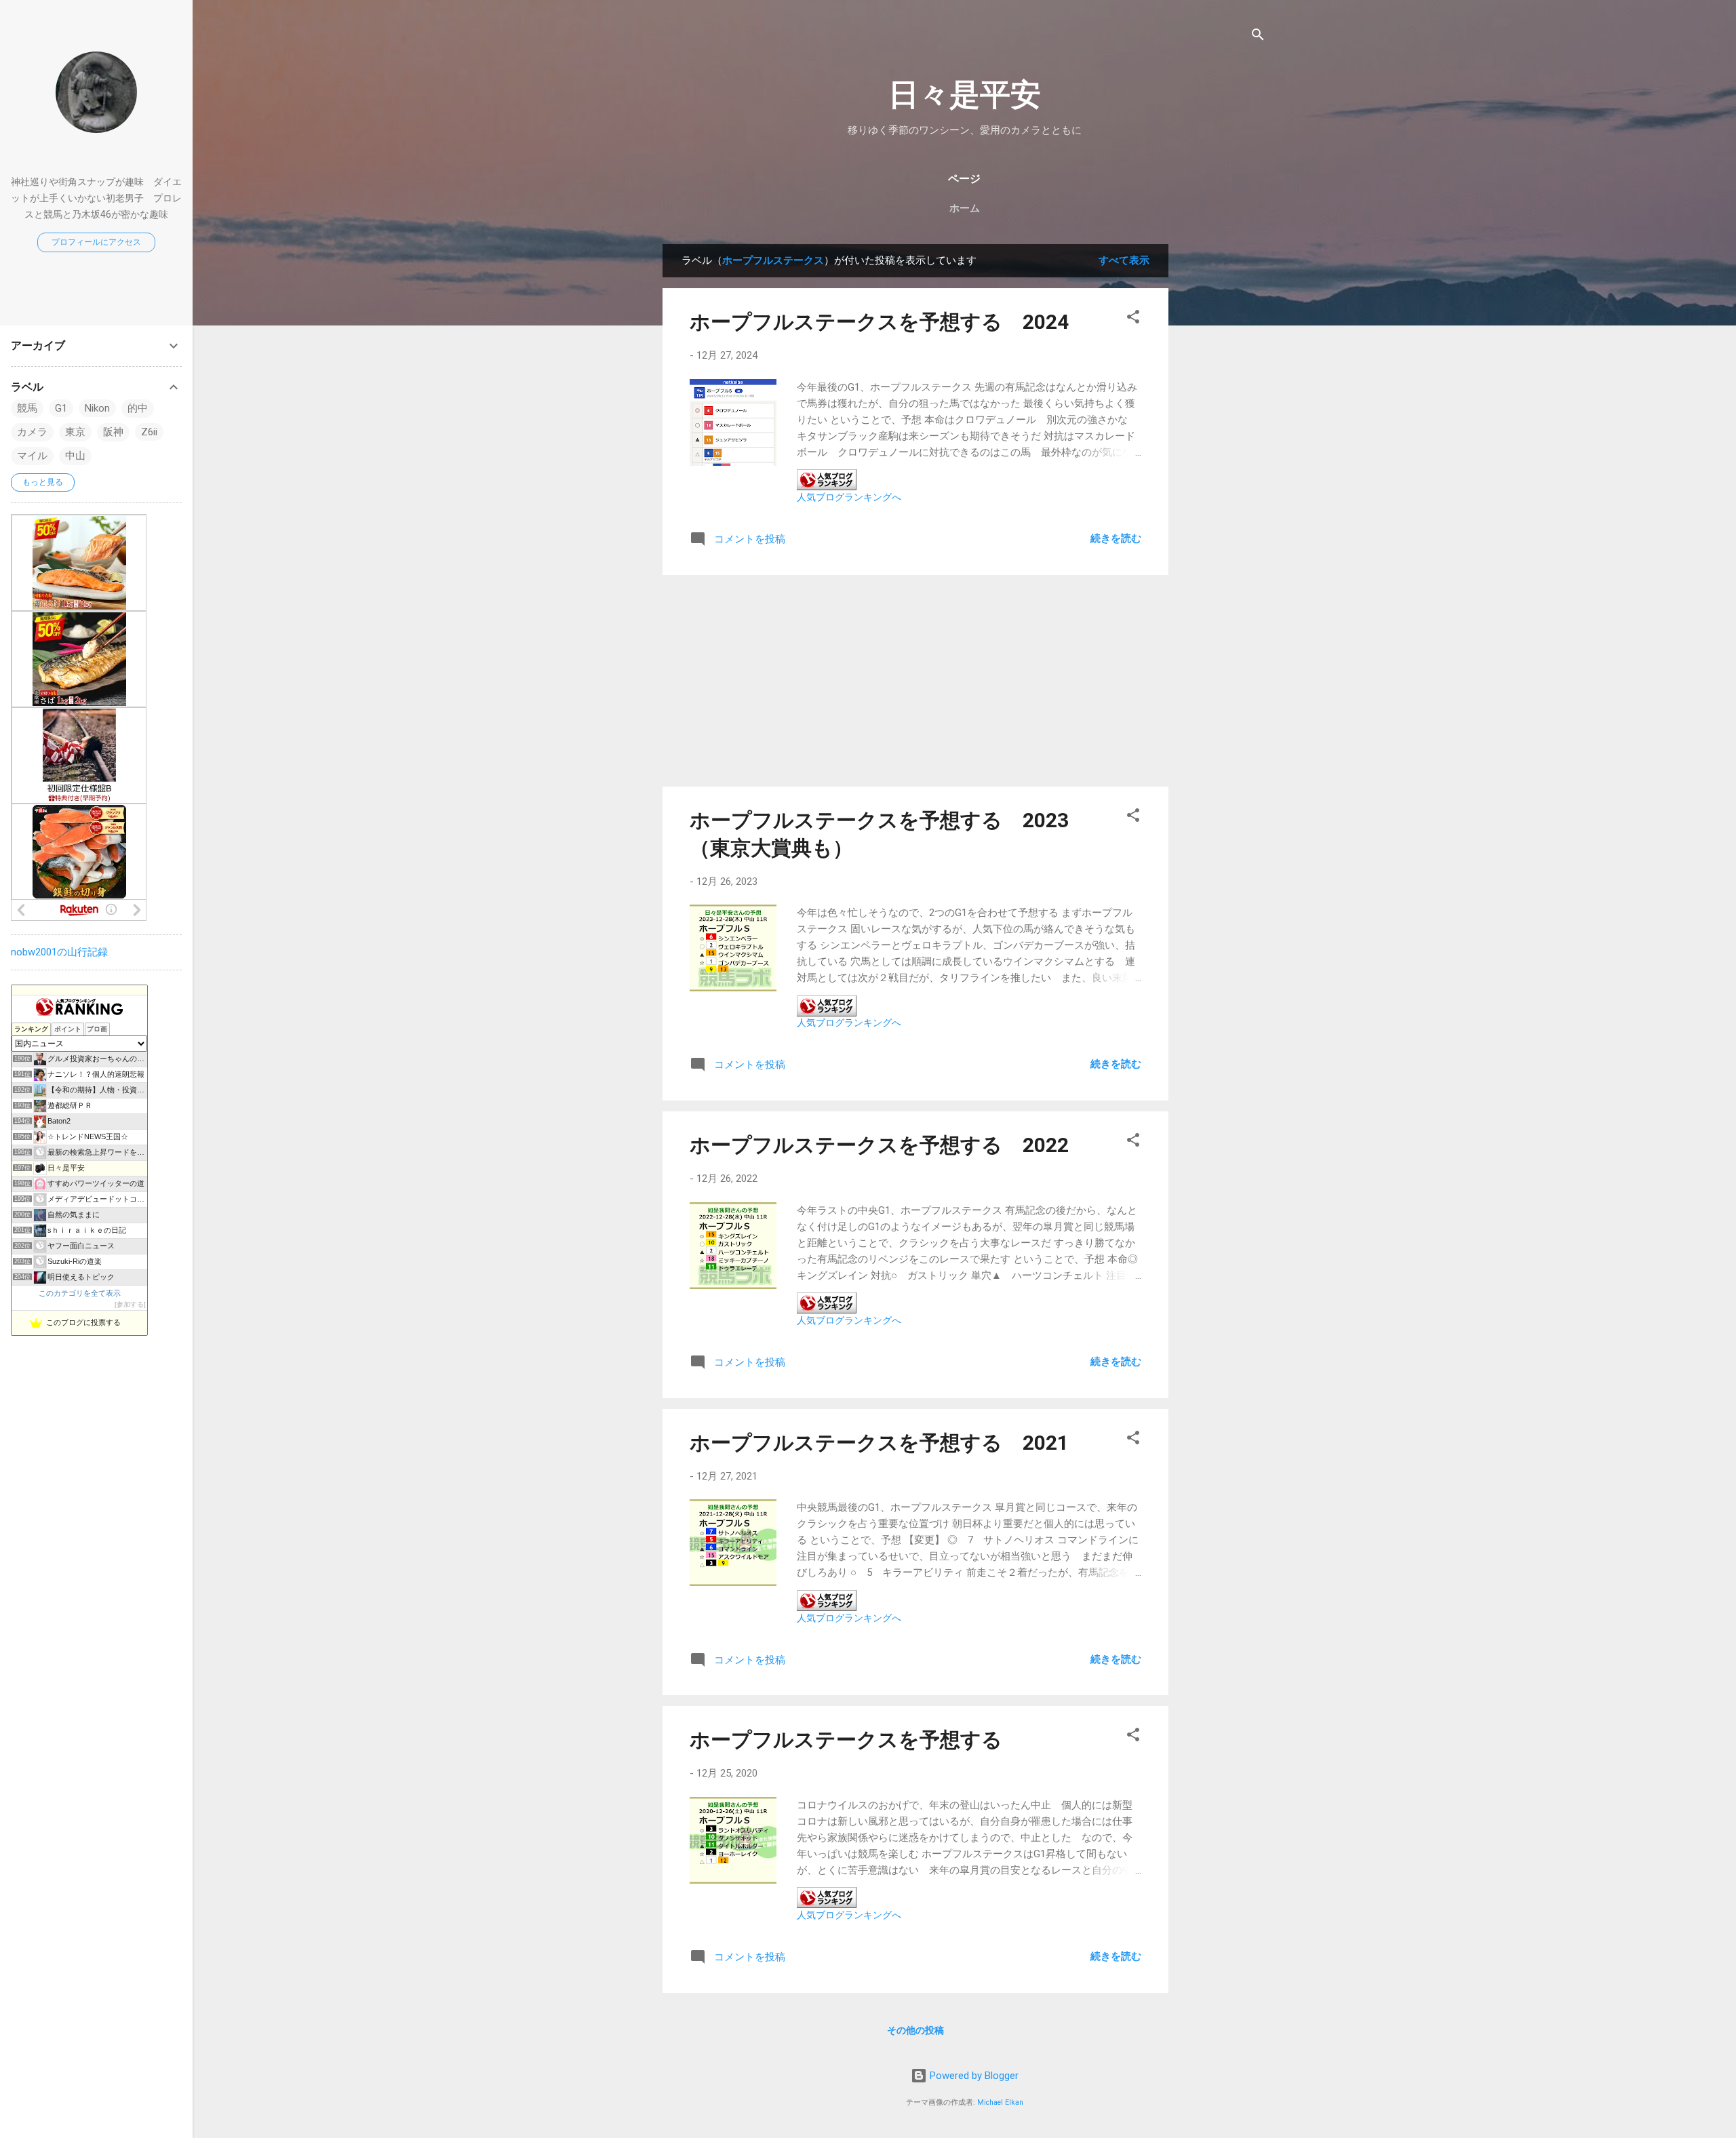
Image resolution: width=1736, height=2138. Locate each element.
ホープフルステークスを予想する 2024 (879, 322)
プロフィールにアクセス (96, 242)
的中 (138, 408)
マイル (32, 456)
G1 (61, 408)
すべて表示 (1124, 260)
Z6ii (149, 432)
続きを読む (1116, 538)
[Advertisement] (1223, 448)
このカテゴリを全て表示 (80, 1293)
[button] (1133, 319)
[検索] (1258, 37)
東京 (75, 432)
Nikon (97, 408)
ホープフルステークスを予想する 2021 (879, 1443)
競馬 (27, 408)
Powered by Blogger (973, 2076)
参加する (130, 1304)
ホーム (965, 208)
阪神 (113, 432)
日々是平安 (965, 95)
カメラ (32, 432)
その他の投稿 (915, 2030)
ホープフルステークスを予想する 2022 (879, 1145)
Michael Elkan (1000, 2102)
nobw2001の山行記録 (59, 952)
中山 (75, 456)
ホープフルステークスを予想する (846, 1740)
